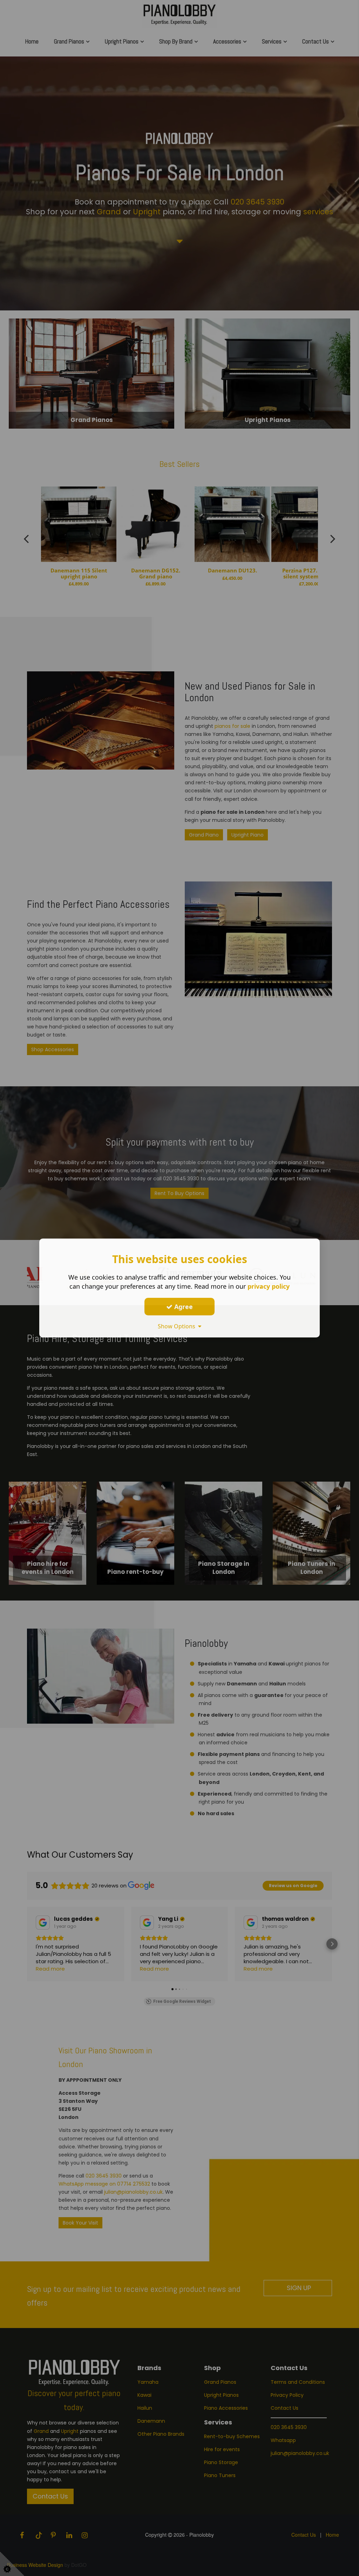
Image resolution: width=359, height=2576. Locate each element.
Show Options (178, 1326)
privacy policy (269, 1286)
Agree (183, 1306)
